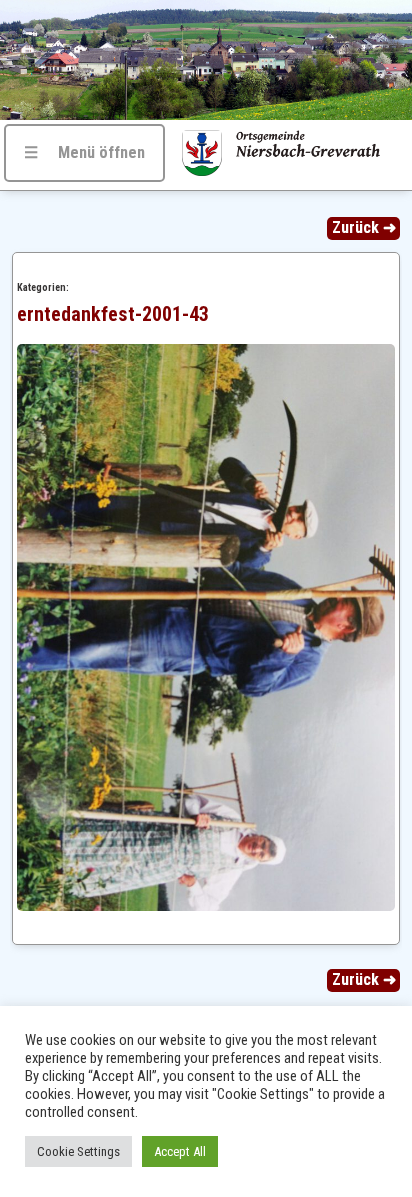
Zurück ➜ (364, 227)
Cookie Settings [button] (78, 1151)
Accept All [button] (180, 1151)
